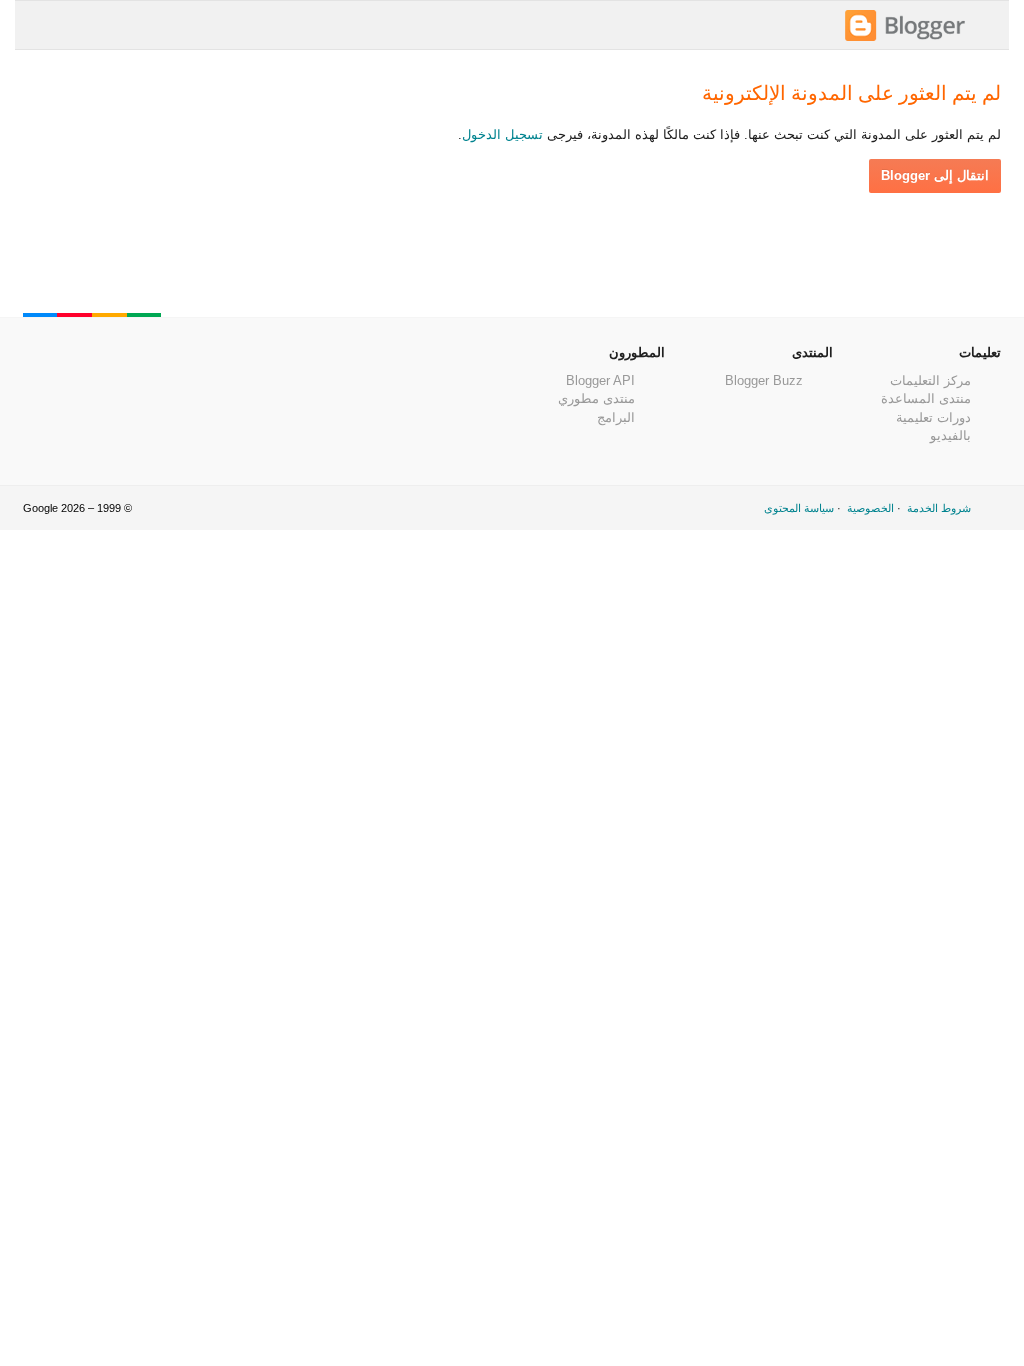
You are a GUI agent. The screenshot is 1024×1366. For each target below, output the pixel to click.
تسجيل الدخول (502, 134)
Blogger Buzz (764, 380)
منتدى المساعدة (926, 398)
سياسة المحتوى (799, 508)
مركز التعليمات (930, 380)
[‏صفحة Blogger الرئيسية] (905, 38)
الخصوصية (870, 508)
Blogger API (600, 380)
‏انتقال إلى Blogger (935, 175)
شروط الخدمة (939, 508)
